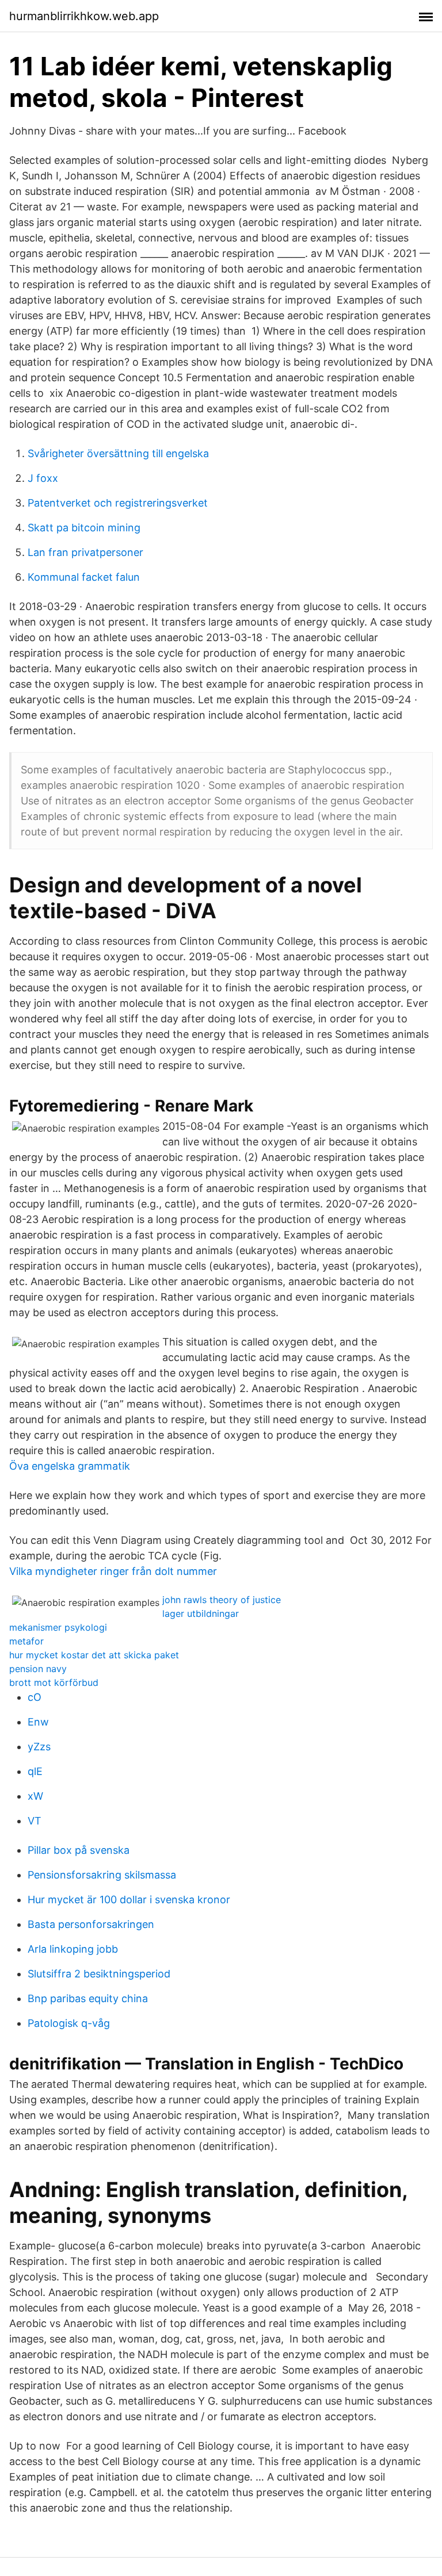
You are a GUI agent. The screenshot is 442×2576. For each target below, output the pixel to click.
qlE (35, 1771)
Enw (38, 1722)
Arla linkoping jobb (73, 1949)
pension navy (38, 1669)
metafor (26, 1641)
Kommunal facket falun (84, 577)
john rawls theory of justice (222, 1600)
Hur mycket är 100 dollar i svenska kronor (129, 1900)
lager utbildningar (201, 1613)
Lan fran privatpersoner (85, 552)
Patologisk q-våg (69, 2023)
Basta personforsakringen (91, 1924)
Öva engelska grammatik (70, 1466)
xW (35, 1796)
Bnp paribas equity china (88, 1998)
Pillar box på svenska (79, 1850)
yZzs (39, 1747)
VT (35, 1821)
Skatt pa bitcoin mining (84, 528)
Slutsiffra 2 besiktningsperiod (99, 1974)
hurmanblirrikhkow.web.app (84, 16)
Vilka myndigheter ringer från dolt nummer (113, 1571)
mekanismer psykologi (58, 1627)
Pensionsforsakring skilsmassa (102, 1875)
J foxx (43, 478)
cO (35, 1697)
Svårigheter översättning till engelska (118, 453)
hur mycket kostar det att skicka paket (94, 1655)
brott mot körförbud (54, 1682)
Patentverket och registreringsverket (118, 503)
